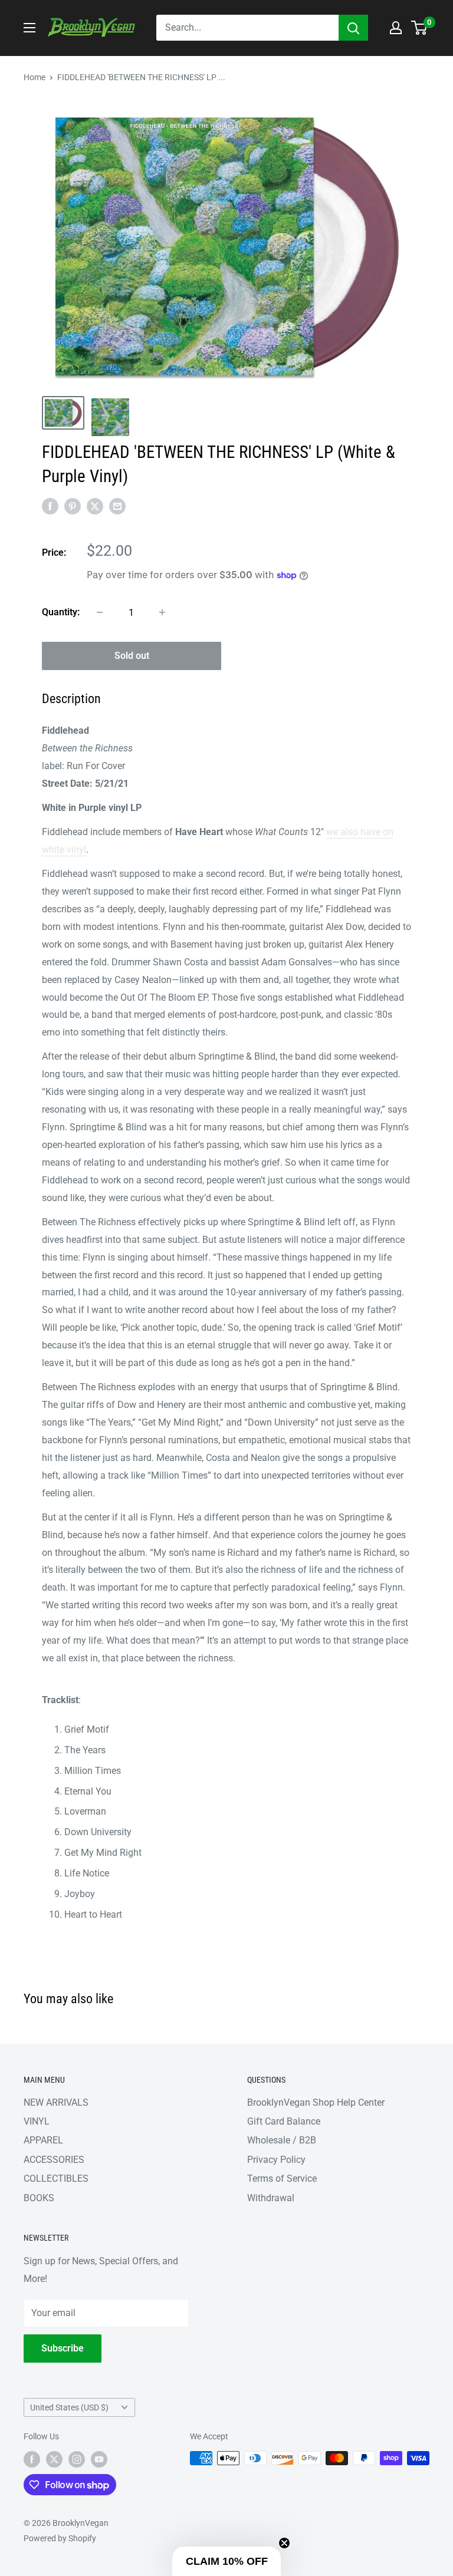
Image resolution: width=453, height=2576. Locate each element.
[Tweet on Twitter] (95, 506)
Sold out (132, 656)
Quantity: (61, 612)
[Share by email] (117, 506)
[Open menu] (29, 28)
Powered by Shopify (60, 2538)
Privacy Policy (276, 2160)
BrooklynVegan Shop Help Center (316, 2102)
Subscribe (63, 2348)
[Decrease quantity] (100, 612)
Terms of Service (282, 2178)
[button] (226, 2561)
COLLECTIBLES (56, 2178)
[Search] (353, 28)
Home (35, 77)
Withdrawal (271, 2198)
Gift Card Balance (284, 2121)
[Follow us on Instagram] (77, 2459)
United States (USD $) (69, 2407)
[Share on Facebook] (50, 506)
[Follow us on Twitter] (54, 2459)
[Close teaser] (284, 2543)
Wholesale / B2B (282, 2140)
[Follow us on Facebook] (32, 2459)
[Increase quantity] (162, 612)
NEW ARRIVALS (56, 2102)
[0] (420, 28)
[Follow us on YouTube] (99, 2459)
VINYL (37, 2121)
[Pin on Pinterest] (73, 506)
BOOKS (39, 2198)
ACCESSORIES (54, 2160)
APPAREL (43, 2140)
